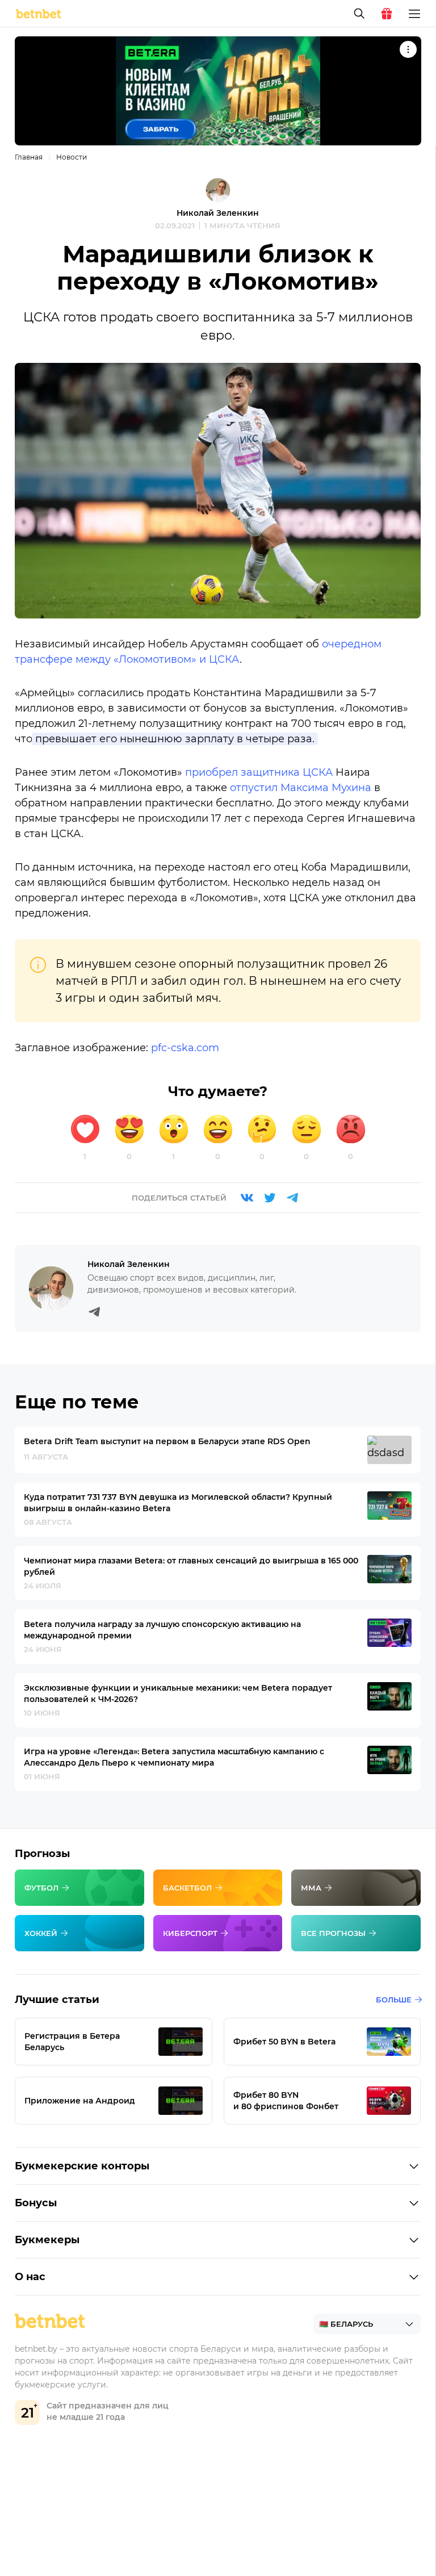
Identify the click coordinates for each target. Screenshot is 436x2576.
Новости (72, 157)
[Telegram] (292, 1198)
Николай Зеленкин (218, 213)
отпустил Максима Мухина (301, 788)
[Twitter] (270, 1198)
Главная (29, 157)
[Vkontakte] (247, 1198)
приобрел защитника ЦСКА (259, 772)
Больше (394, 2000)
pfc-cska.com (185, 1048)
